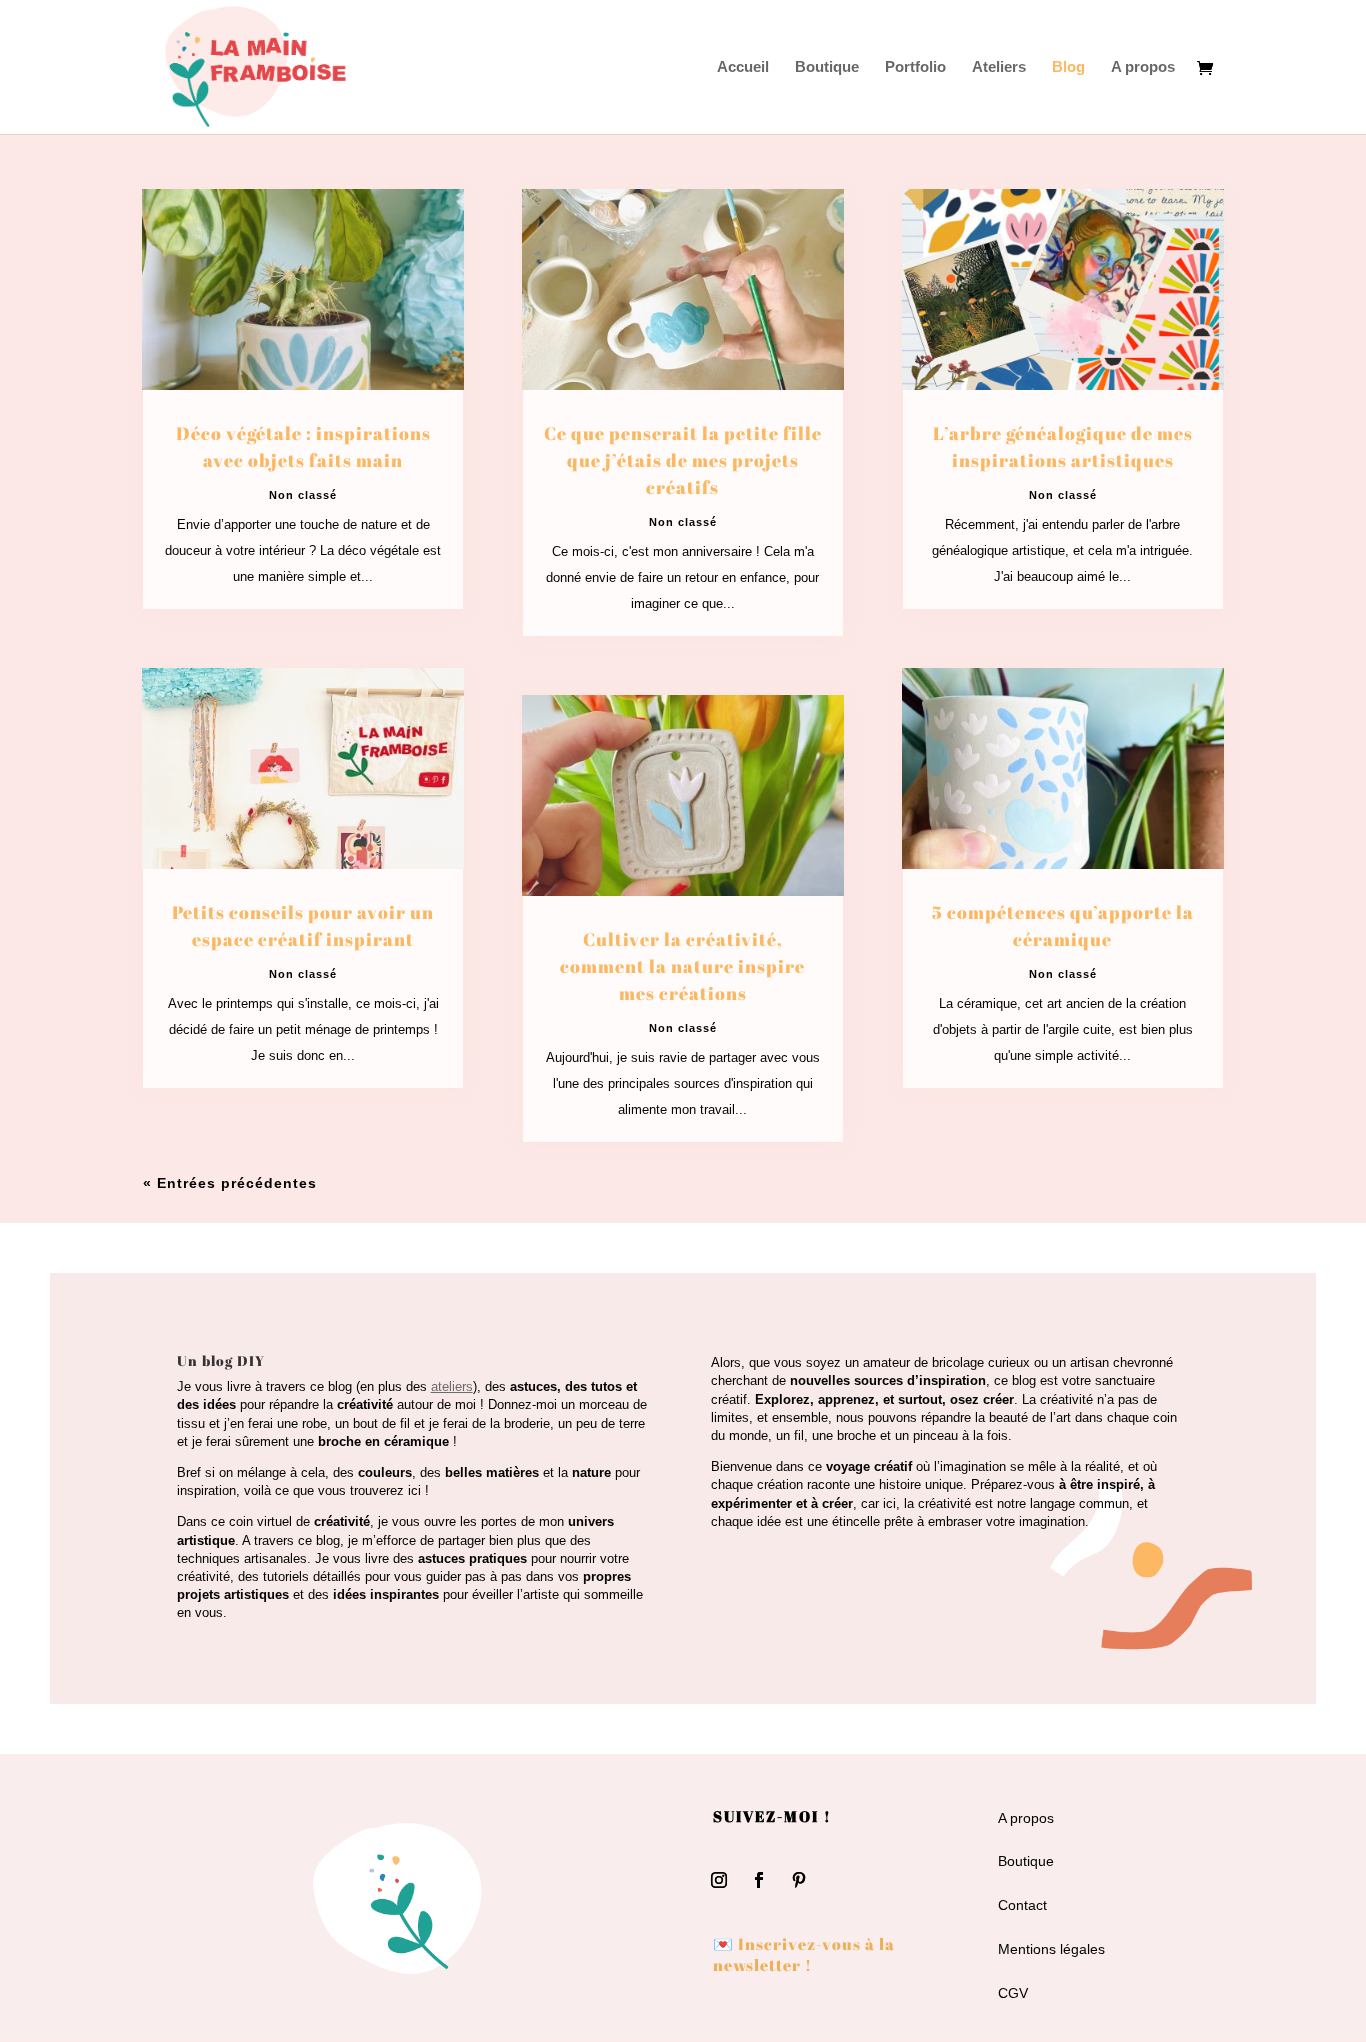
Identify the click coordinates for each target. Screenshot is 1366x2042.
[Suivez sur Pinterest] (799, 1880)
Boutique (827, 67)
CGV (1013, 1993)
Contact (1022, 1905)
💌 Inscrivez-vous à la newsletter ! (804, 1954)
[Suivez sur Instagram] (719, 1880)
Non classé (303, 495)
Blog (1068, 67)
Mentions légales (1051, 1949)
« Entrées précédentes (230, 1183)
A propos (1143, 67)
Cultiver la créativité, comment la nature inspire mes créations (682, 966)
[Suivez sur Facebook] (759, 1880)
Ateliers (999, 67)
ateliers (452, 1386)
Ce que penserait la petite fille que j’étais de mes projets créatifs (683, 460)
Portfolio (915, 67)
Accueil (743, 67)
